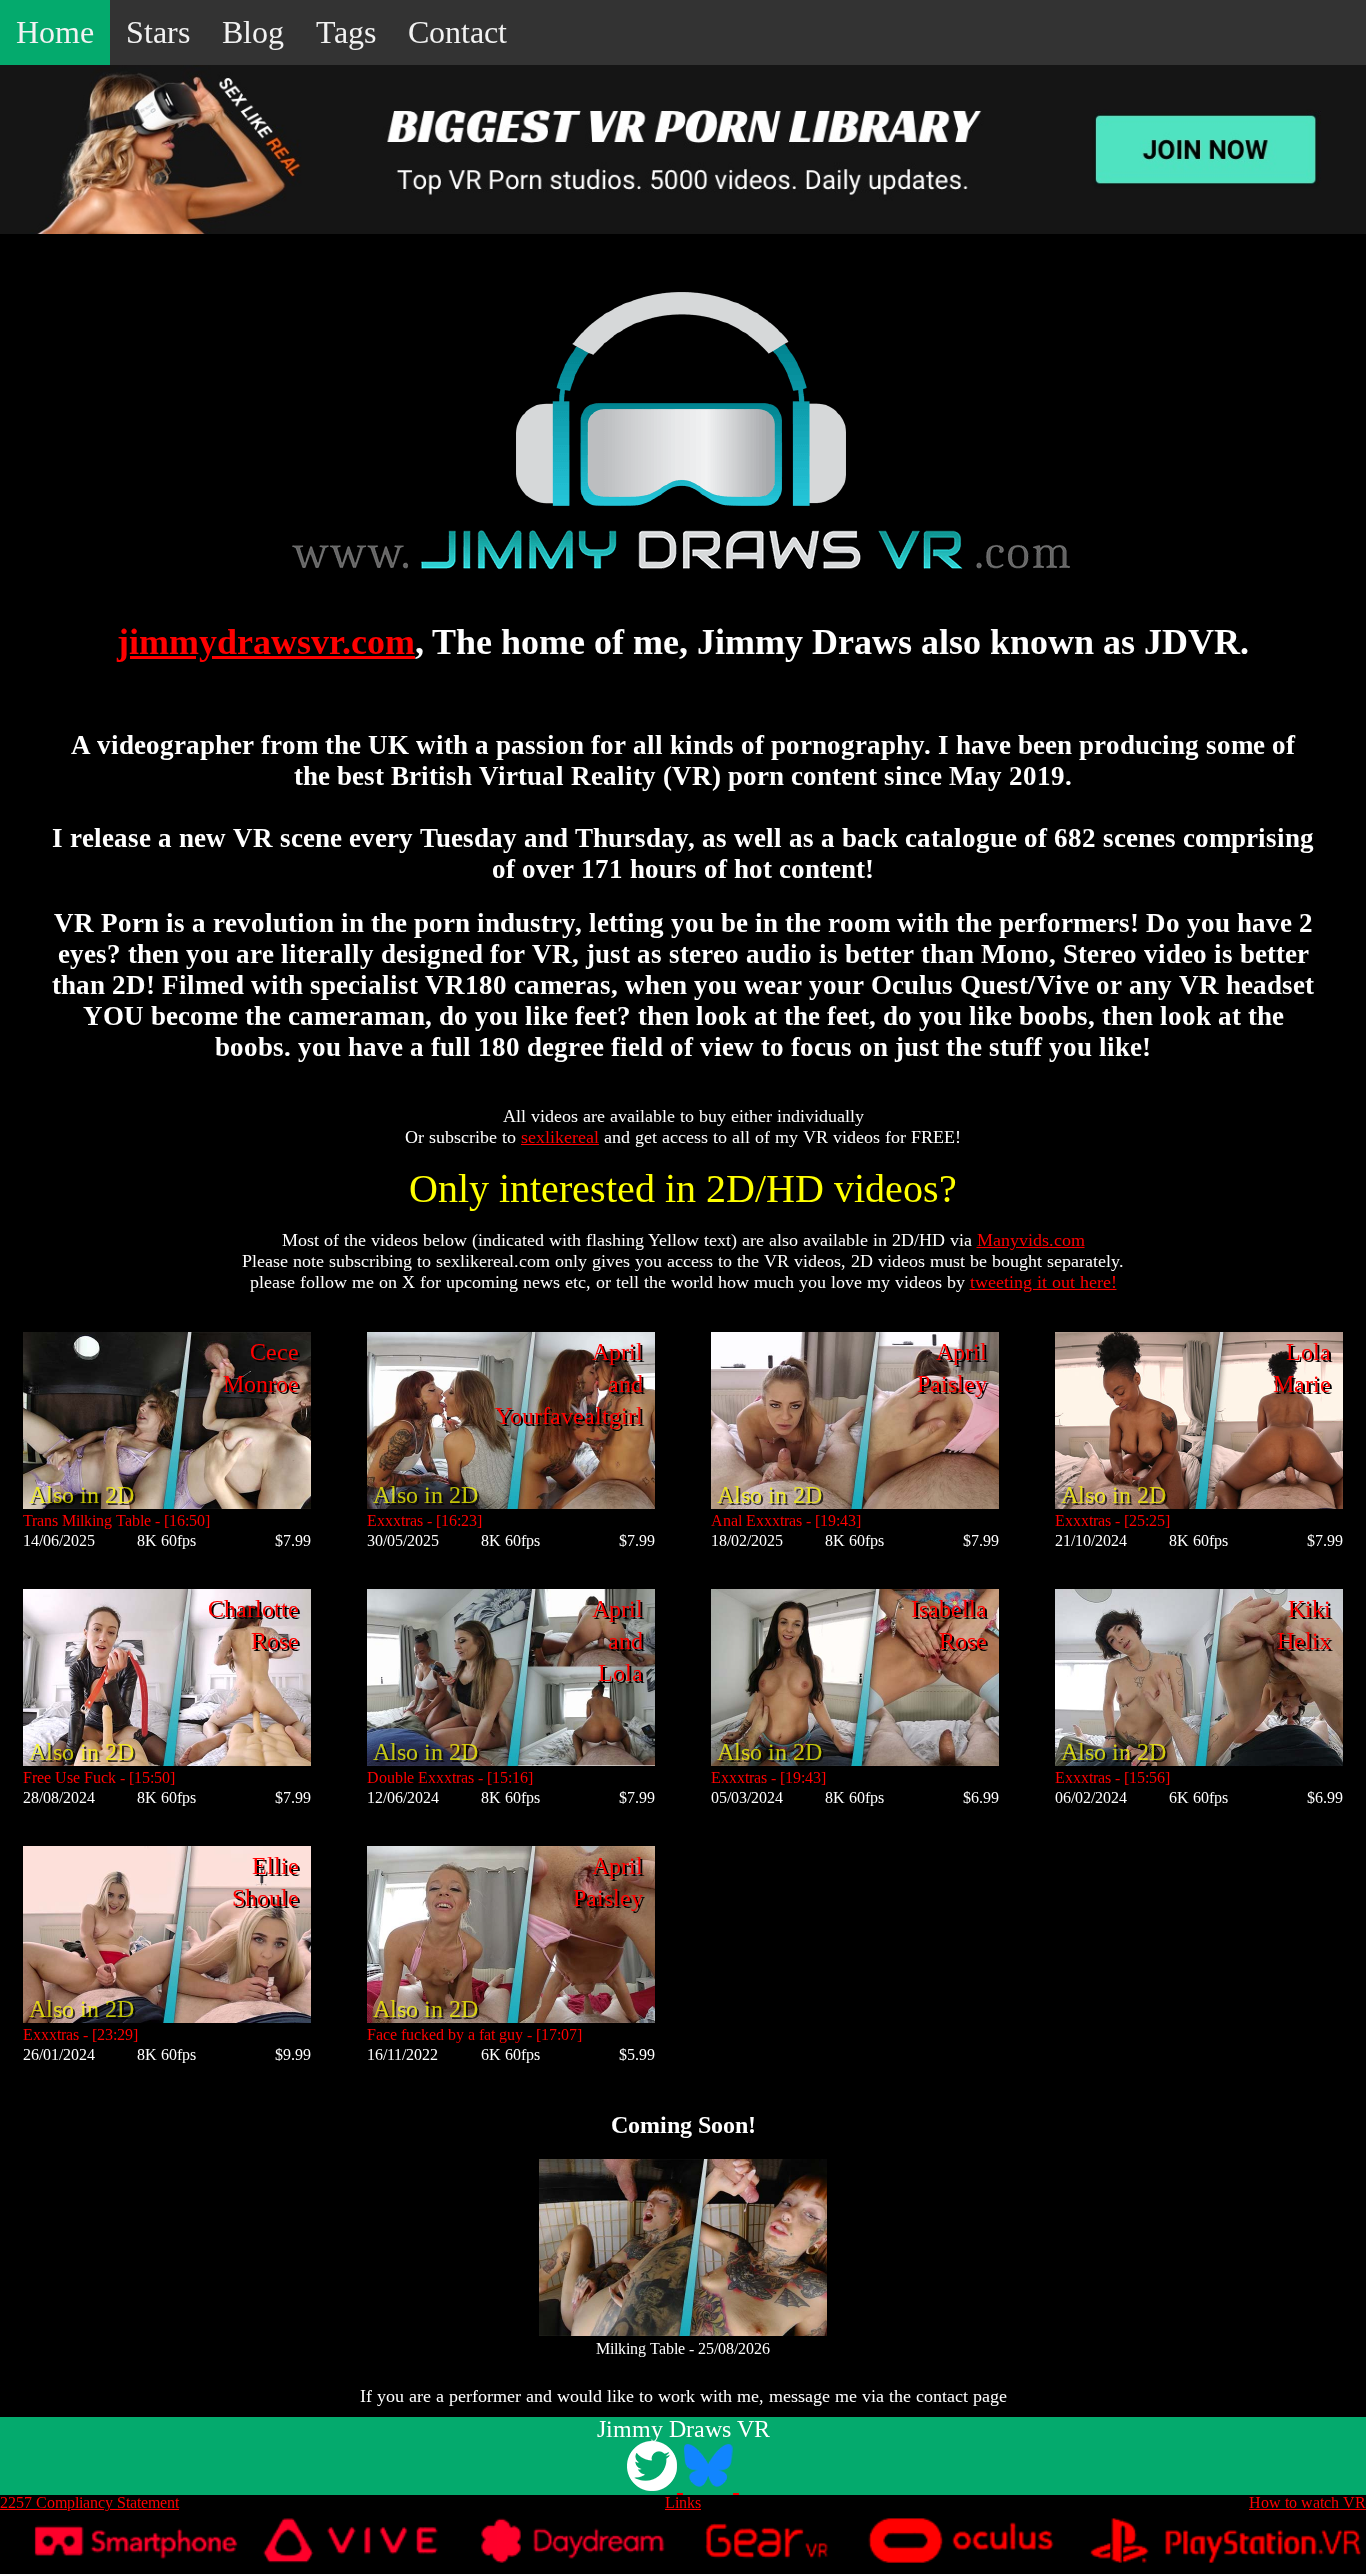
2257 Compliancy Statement (89, 2502)
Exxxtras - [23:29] (80, 2034)
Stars (158, 32)
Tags (346, 32)
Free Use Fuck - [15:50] (99, 1777)
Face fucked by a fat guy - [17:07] (474, 2034)
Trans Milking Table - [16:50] (116, 1520)
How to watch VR (1307, 2502)
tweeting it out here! (1043, 1282)
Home (55, 32)
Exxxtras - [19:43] (768, 1777)
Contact (457, 32)
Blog (253, 32)
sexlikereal (560, 1137)
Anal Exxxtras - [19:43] (786, 1520)
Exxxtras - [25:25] (1112, 1520)
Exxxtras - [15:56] (1112, 1777)
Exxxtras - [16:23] (424, 1520)
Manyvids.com (1031, 1240)
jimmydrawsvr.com (266, 642)
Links (683, 2502)
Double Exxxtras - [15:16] (450, 1777)
